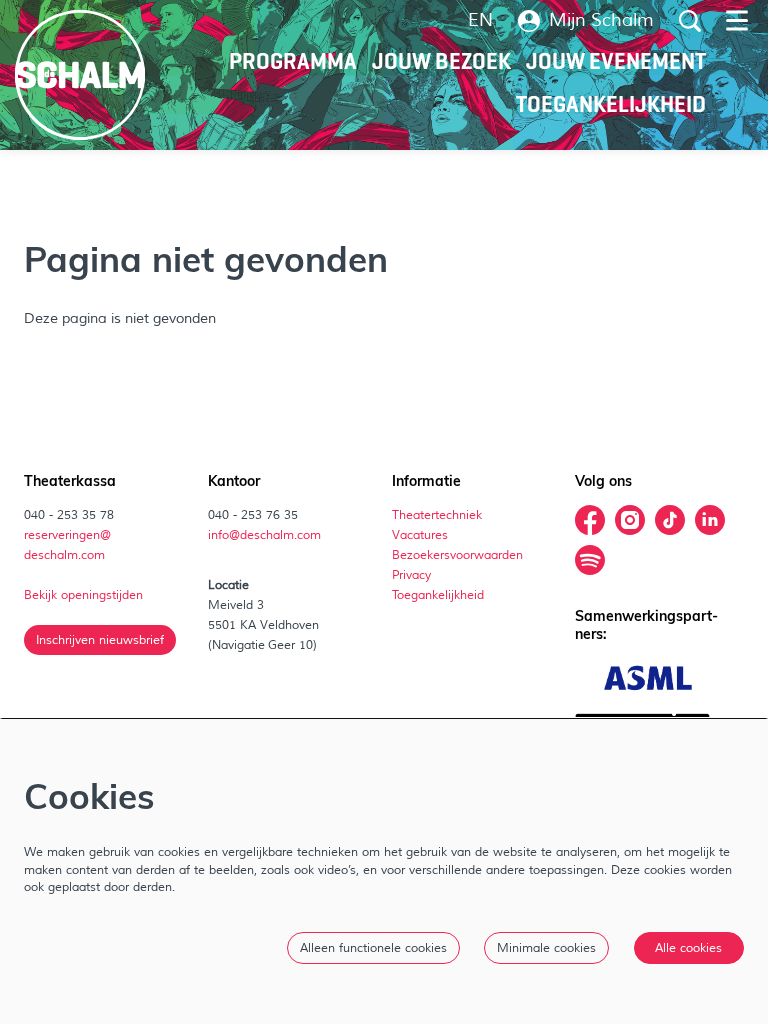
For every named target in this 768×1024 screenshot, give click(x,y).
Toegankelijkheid (438, 595)
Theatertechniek (438, 515)
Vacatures (421, 535)
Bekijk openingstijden (85, 595)
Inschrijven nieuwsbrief (100, 640)
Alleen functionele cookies (373, 948)
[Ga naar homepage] (80, 75)
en (480, 21)
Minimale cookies (546, 948)
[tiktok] (670, 520)
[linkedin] (710, 520)
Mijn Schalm (601, 20)
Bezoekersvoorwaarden (459, 555)
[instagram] (630, 520)
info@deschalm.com (264, 535)
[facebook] (590, 520)
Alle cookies (688, 948)
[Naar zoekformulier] (690, 21)
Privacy (411, 575)
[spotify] (590, 560)
